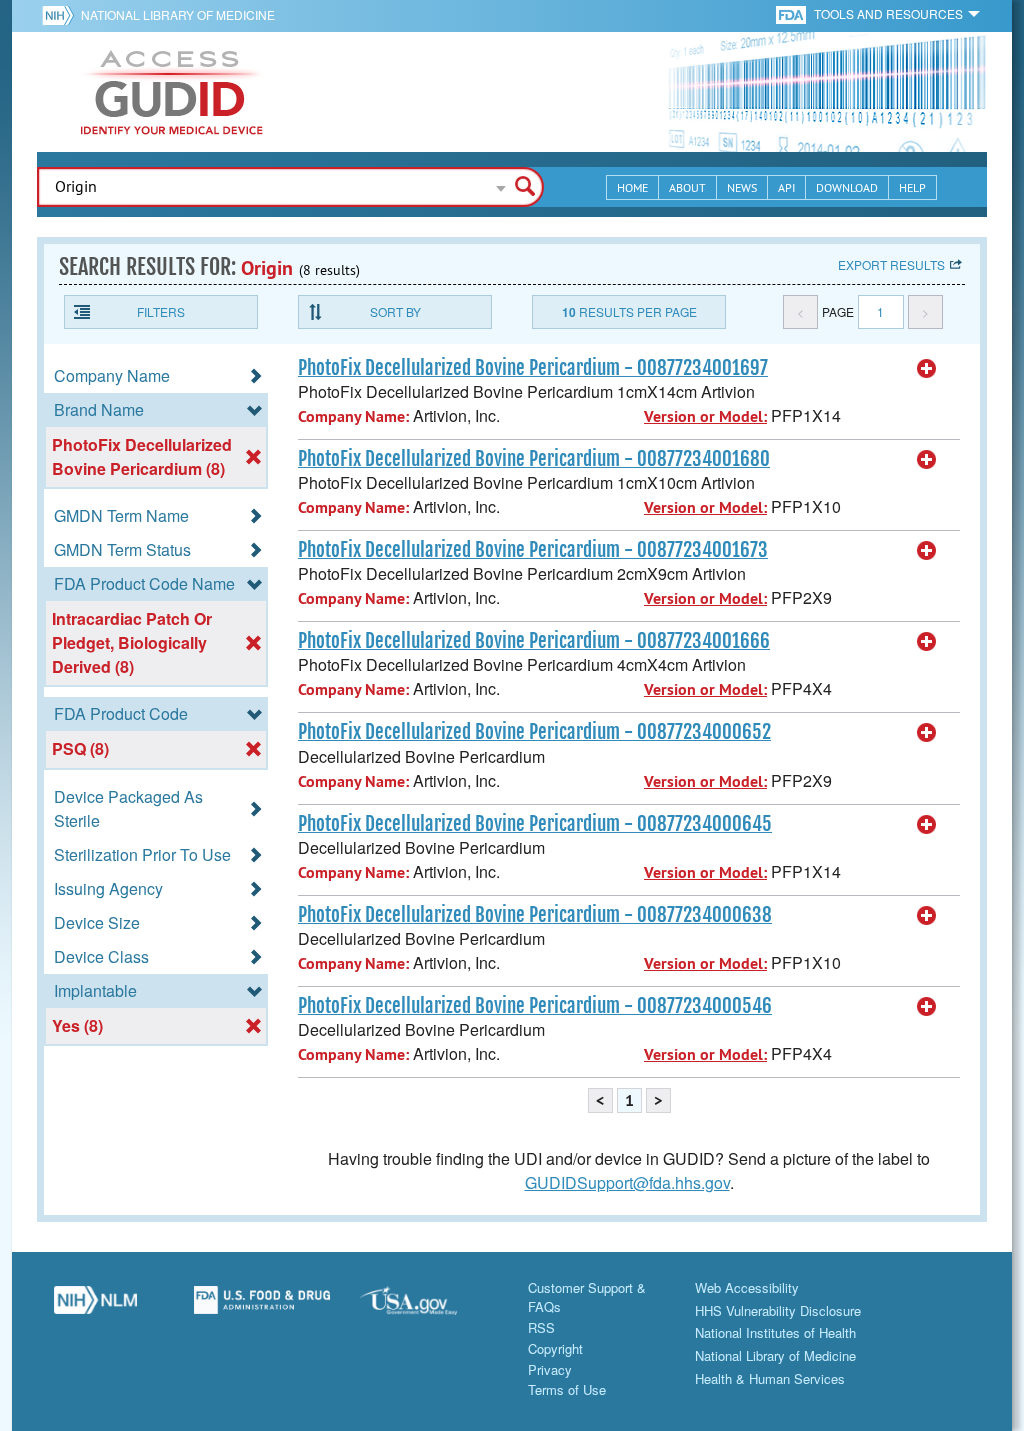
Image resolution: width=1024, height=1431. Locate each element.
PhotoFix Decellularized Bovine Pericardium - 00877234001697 (533, 368)
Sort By (395, 311)
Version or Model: (705, 416)
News (742, 187)
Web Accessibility (747, 1287)
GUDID (172, 92)
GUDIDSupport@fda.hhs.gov (627, 1182)
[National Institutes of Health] (61, 15)
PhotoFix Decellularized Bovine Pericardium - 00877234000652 (534, 732)
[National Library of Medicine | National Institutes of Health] (95, 1308)
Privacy (550, 1369)
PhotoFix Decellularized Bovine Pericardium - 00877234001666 (534, 641)
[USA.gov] (428, 1308)
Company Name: (353, 416)
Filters (161, 311)
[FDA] (792, 13)
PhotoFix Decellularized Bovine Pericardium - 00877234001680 (534, 459)
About (687, 187)
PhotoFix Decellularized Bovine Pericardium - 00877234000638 (535, 915)
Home (632, 187)
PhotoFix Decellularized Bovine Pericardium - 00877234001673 (533, 550)
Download (847, 187)
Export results (891, 264)
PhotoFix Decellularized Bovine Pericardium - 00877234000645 (535, 824)
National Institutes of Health (775, 1332)
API (786, 187)
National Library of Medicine (178, 14)
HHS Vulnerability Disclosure (778, 1310)
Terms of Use (567, 1389)
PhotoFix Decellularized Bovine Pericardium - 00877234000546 (535, 1006)
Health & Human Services (770, 1378)
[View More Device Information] (927, 369)
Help (912, 187)
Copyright (555, 1348)
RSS (541, 1327)
